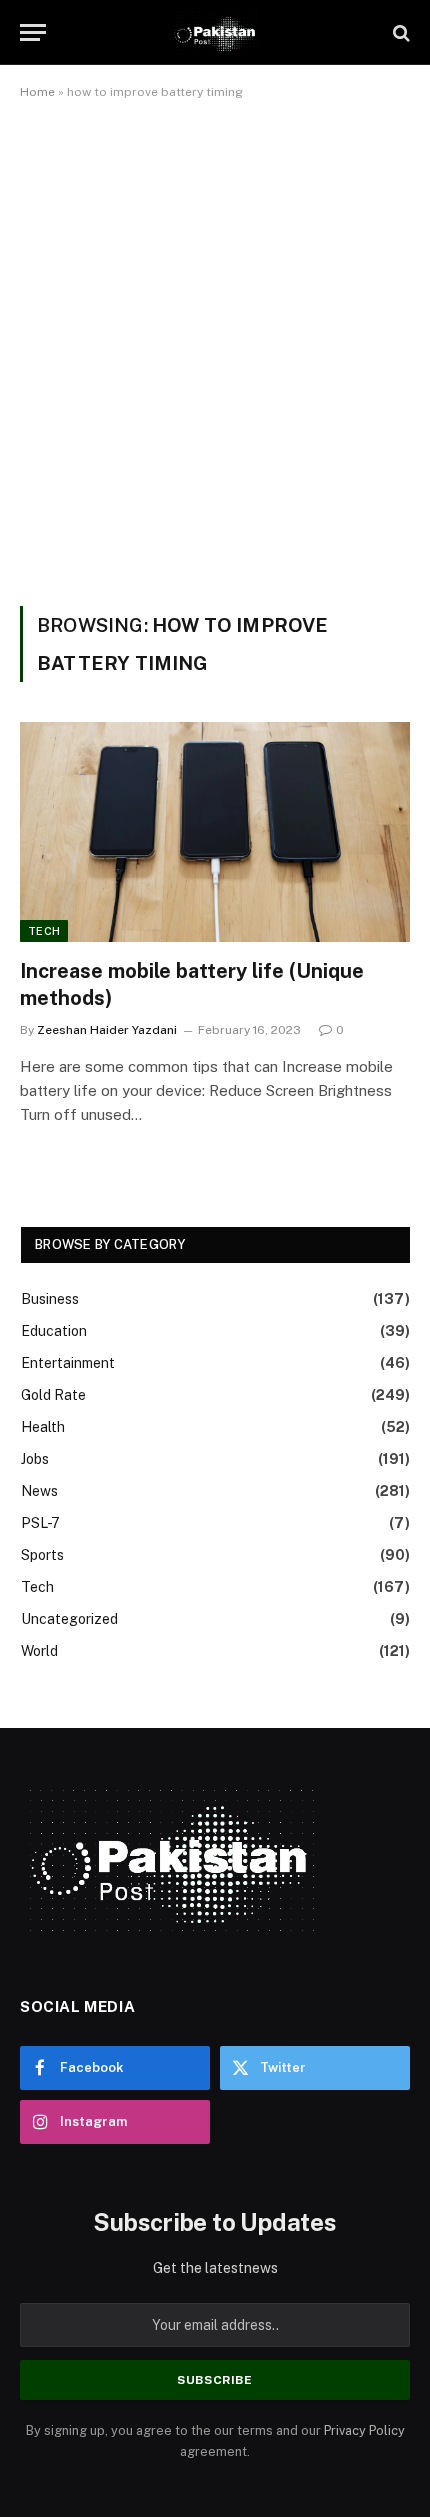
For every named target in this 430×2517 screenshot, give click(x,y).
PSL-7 (40, 1523)
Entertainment (68, 1363)
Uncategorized (69, 1619)
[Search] (399, 32)
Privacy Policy (364, 2430)
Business (50, 1299)
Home (37, 92)
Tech (44, 931)
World (39, 1651)
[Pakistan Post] (214, 32)
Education (54, 1331)
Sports (42, 1555)
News (39, 1491)
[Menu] (33, 32)
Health (43, 1427)
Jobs (35, 1459)
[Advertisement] (215, 349)
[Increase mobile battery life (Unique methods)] (215, 831)
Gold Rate (53, 1395)
